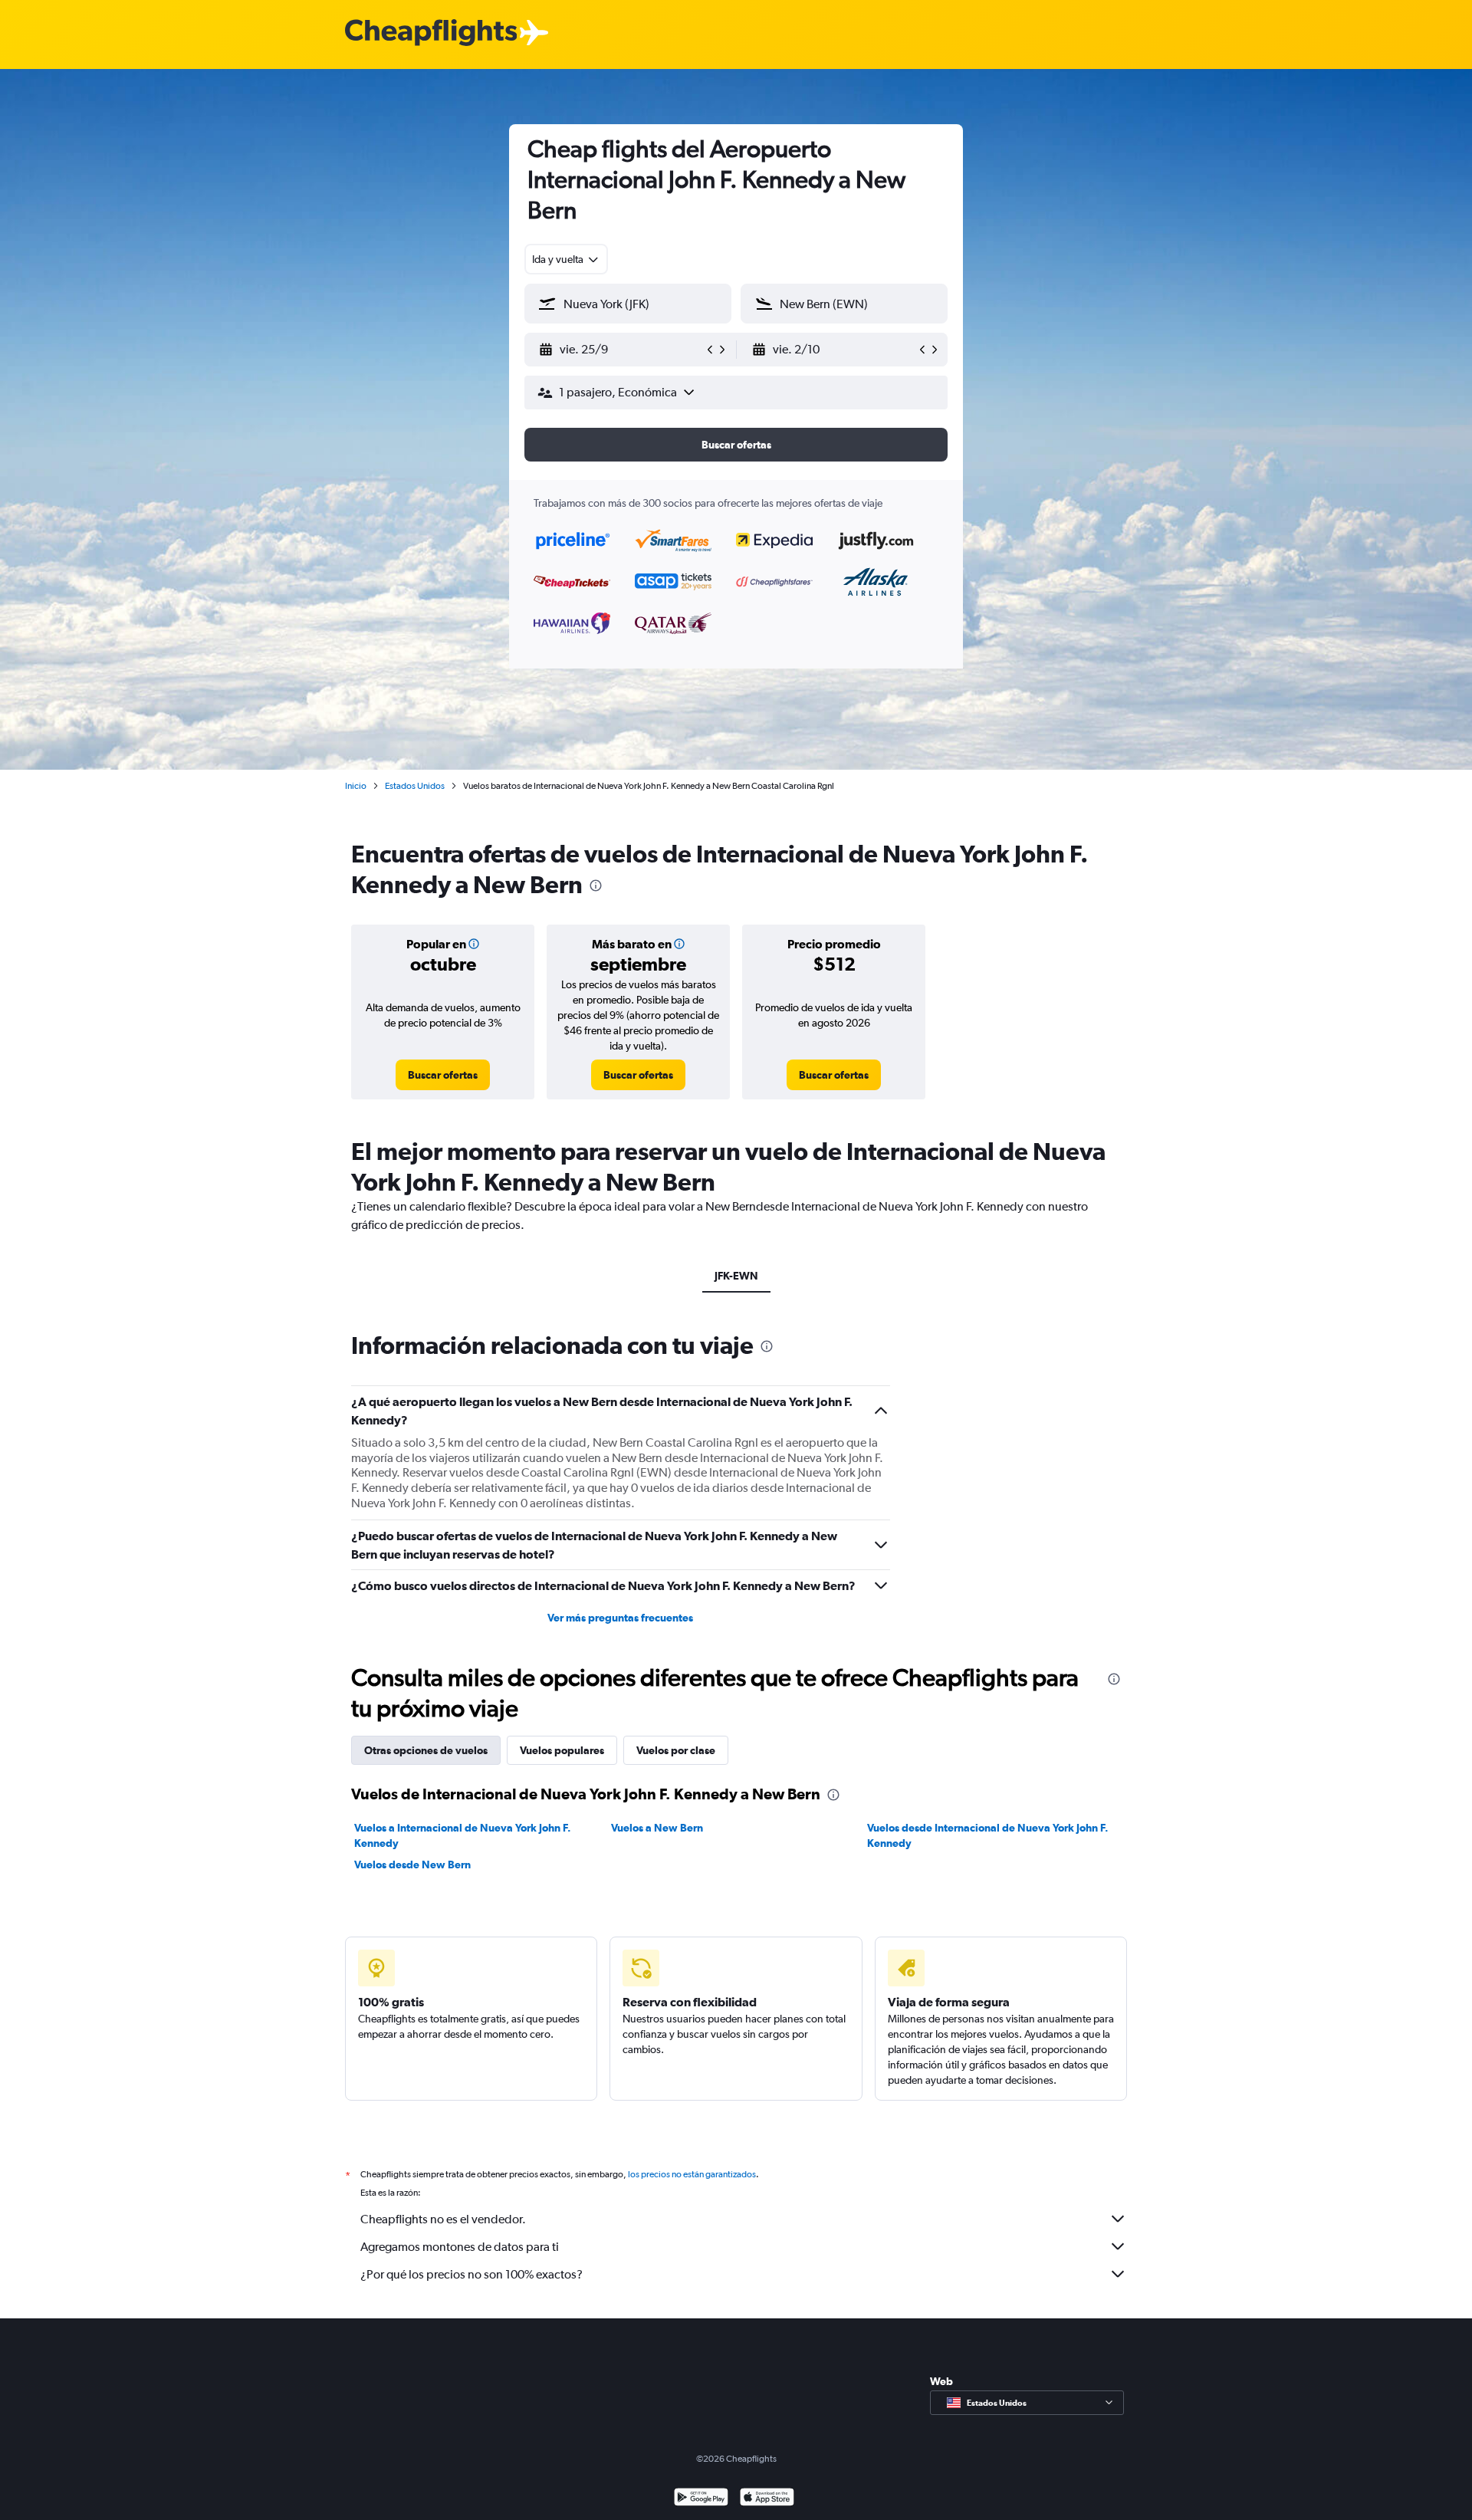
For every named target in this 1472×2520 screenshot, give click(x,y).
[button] (621, 350)
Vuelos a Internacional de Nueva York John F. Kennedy (463, 1835)
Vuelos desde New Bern (412, 1865)
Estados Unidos (415, 786)
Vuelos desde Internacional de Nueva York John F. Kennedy (988, 1835)
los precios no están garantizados (692, 2174)
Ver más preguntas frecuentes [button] (620, 1618)
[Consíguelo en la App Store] (767, 2499)
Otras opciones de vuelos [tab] (426, 1750)
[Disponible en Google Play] (701, 2499)
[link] (443, 1075)
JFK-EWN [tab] (736, 1276)
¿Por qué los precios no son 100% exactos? (472, 2274)
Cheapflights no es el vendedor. (443, 2219)
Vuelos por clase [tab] (676, 1750)
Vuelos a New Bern (657, 1828)
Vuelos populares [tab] (562, 1750)
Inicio (356, 786)
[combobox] (566, 259)
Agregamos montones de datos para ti (460, 2247)
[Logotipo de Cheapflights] (431, 33)
